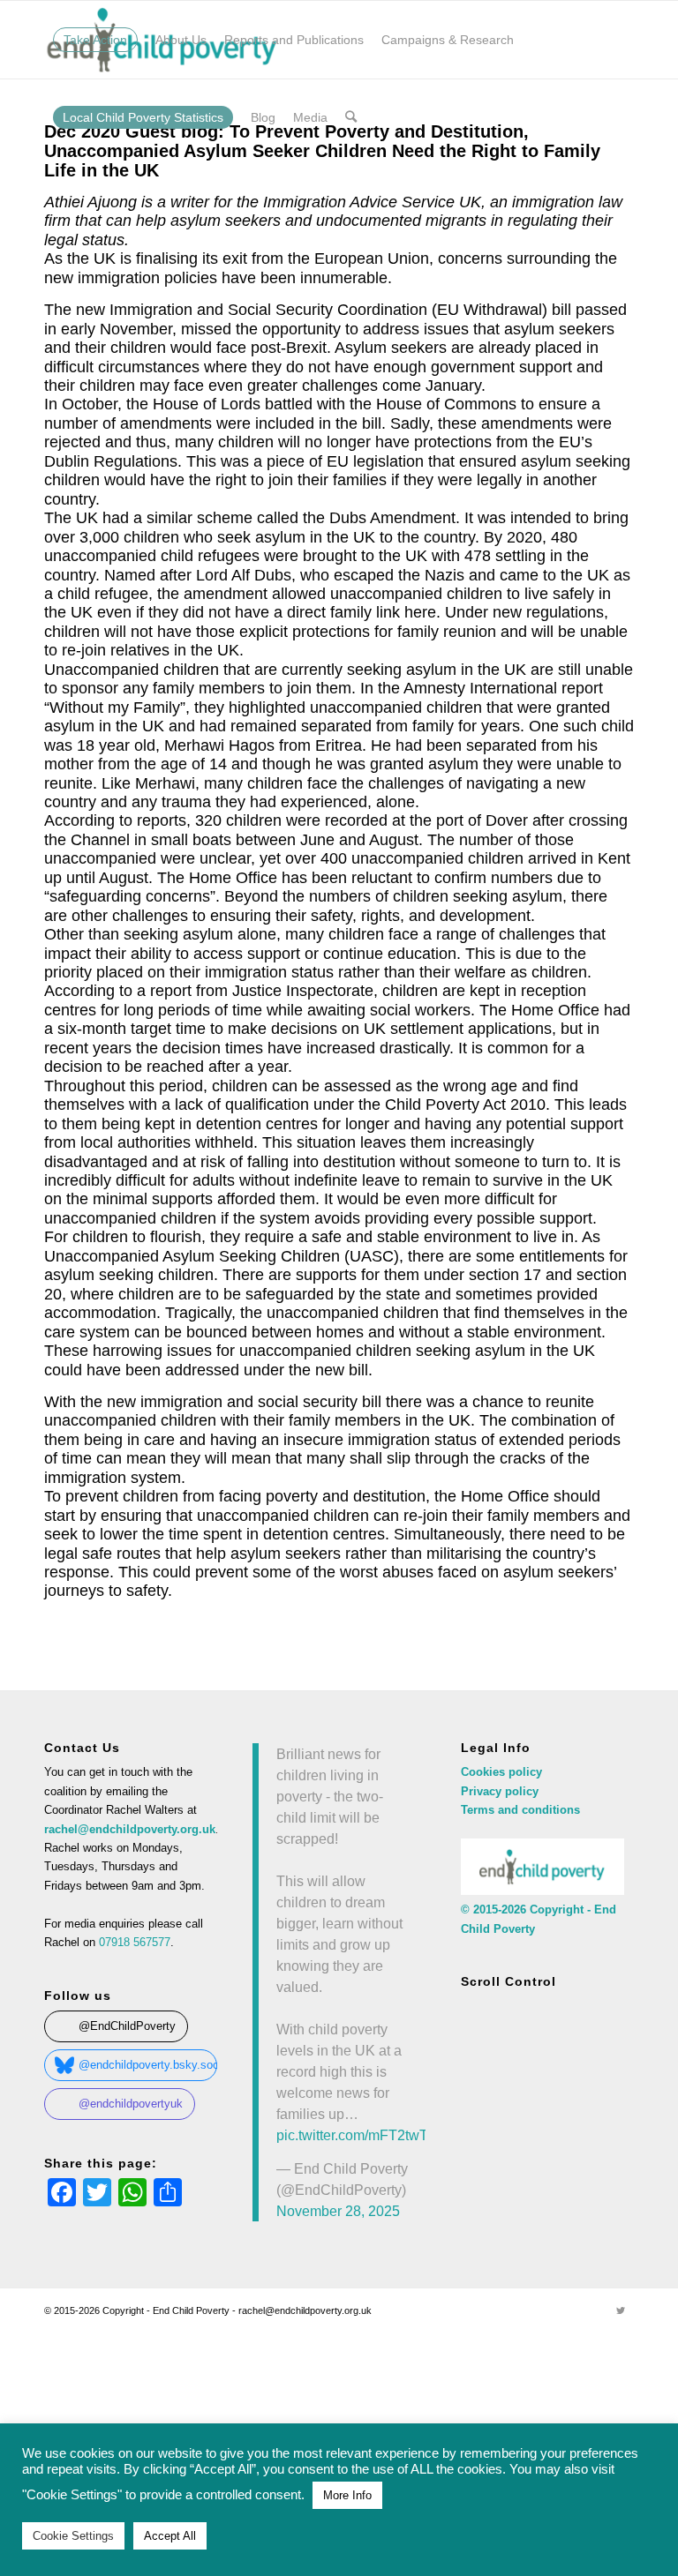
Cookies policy (501, 1772)
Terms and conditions (520, 1810)
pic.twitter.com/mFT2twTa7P (364, 2135)
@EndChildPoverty (127, 2026)
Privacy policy (500, 1791)
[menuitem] (95, 40)
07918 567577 (135, 1942)
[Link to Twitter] (621, 2310)
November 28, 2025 (338, 2211)
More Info (347, 2495)
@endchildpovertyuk (131, 2104)
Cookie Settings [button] (73, 2536)
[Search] (351, 117)
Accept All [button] (170, 2536)
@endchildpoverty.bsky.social (148, 2065)
